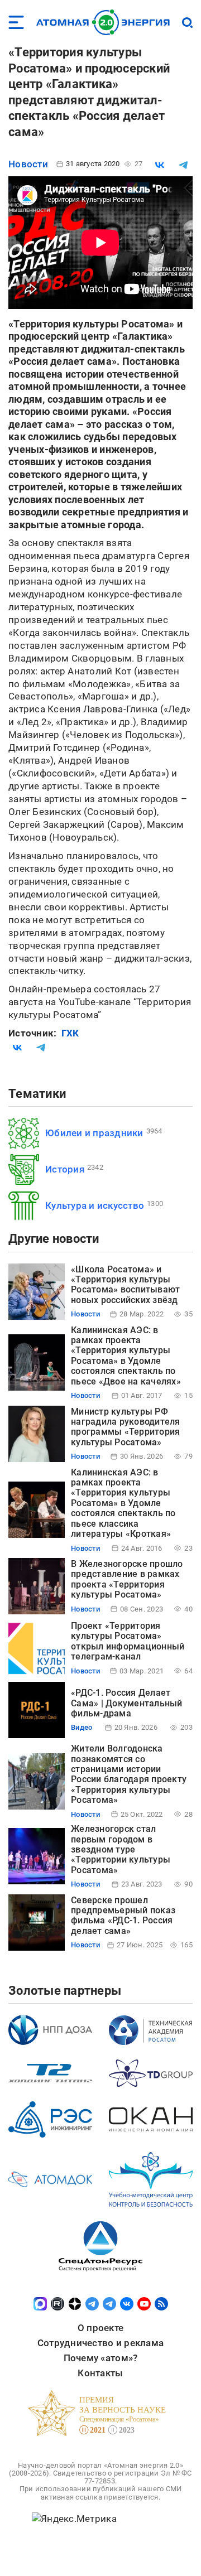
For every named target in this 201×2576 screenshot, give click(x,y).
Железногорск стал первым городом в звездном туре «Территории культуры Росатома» (121, 1849)
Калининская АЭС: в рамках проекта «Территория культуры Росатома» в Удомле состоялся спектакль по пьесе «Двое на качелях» (126, 1356)
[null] (160, 165)
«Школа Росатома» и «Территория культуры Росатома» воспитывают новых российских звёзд (125, 1285)
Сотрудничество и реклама (100, 2343)
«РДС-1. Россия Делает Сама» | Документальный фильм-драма (127, 1703)
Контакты (100, 2373)
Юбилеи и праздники (94, 1133)
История (65, 1169)
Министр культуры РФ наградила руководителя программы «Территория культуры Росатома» (126, 1427)
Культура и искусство (95, 1205)
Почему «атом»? (101, 2358)
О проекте (100, 2328)
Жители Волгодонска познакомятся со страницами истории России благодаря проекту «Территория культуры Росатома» (129, 1774)
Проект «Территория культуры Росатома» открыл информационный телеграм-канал (128, 1641)
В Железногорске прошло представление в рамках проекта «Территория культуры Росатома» (127, 1579)
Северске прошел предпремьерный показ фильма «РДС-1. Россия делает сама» (123, 1916)
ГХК (70, 1033)
